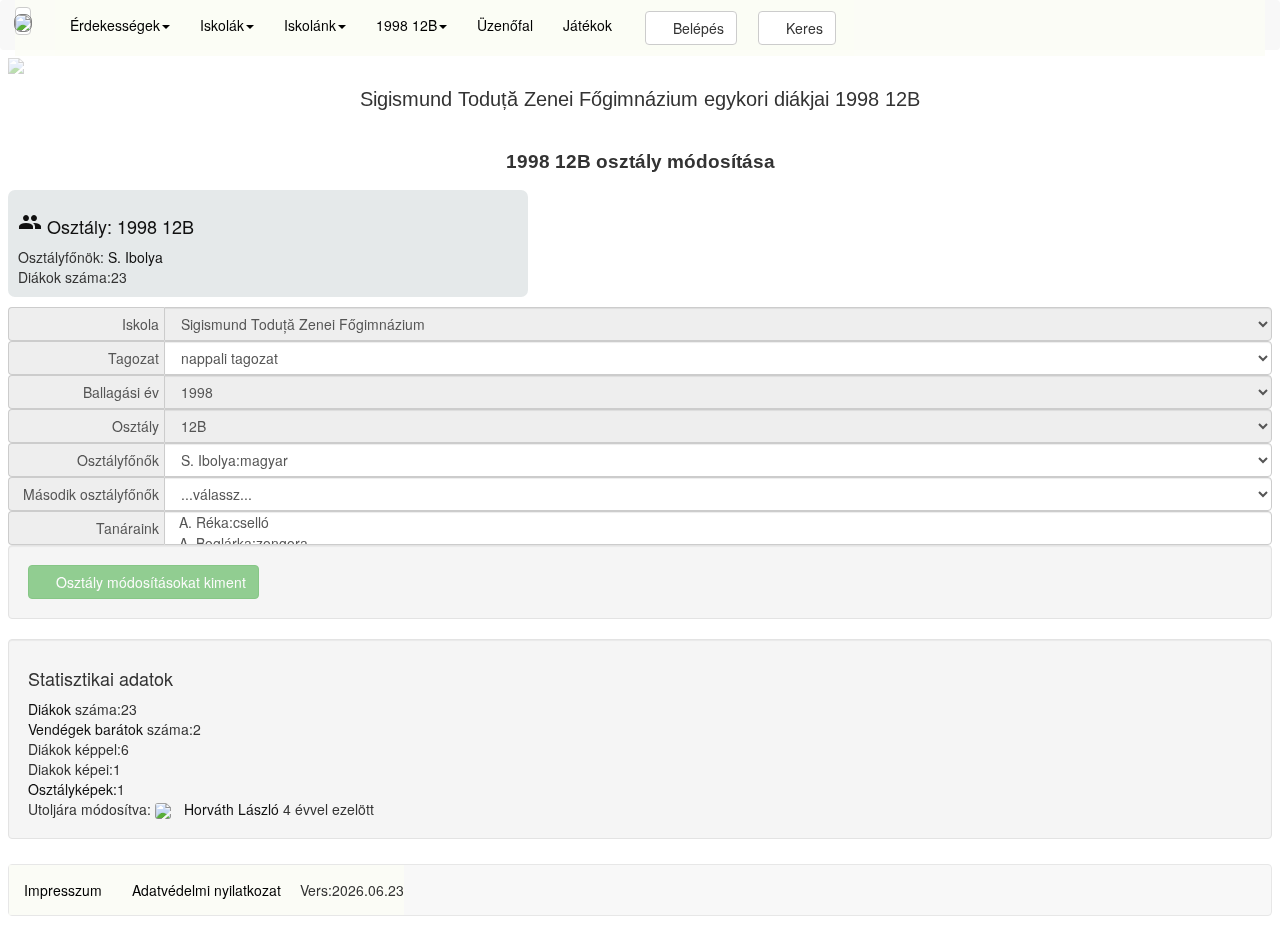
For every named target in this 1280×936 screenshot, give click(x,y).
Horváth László (229, 809)
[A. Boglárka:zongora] (718, 543)
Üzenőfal (505, 25)
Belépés (696, 28)
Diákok (49, 709)
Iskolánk (310, 25)
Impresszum (63, 890)
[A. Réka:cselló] (718, 522)
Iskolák (222, 25)
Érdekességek (115, 25)
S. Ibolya (135, 257)
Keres (802, 28)
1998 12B (406, 25)
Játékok (587, 25)
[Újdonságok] (23, 21)
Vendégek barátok (85, 729)
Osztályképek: (72, 789)
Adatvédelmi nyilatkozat (206, 890)
